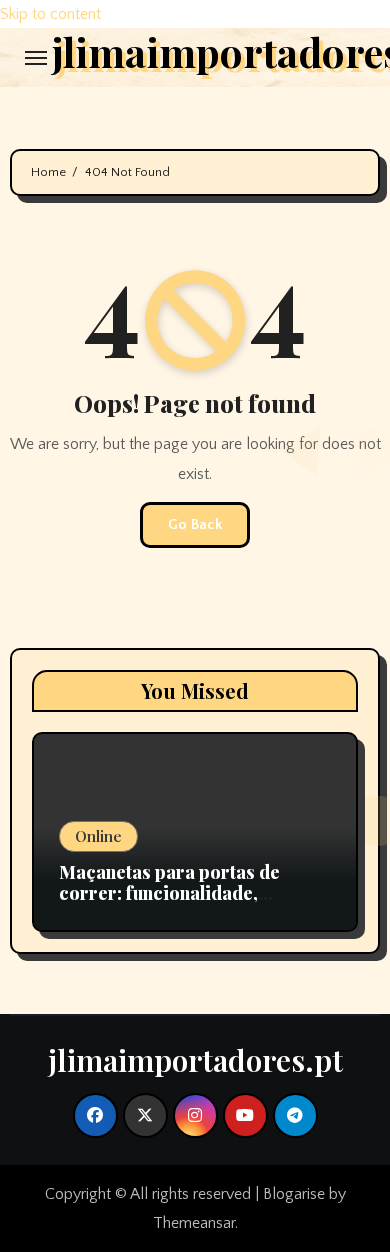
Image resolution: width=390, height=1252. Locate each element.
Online (98, 836)
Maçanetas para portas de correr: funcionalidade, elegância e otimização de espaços (169, 904)
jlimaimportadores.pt (195, 1060)
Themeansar (194, 1223)
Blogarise (294, 1194)
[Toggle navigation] (36, 58)
